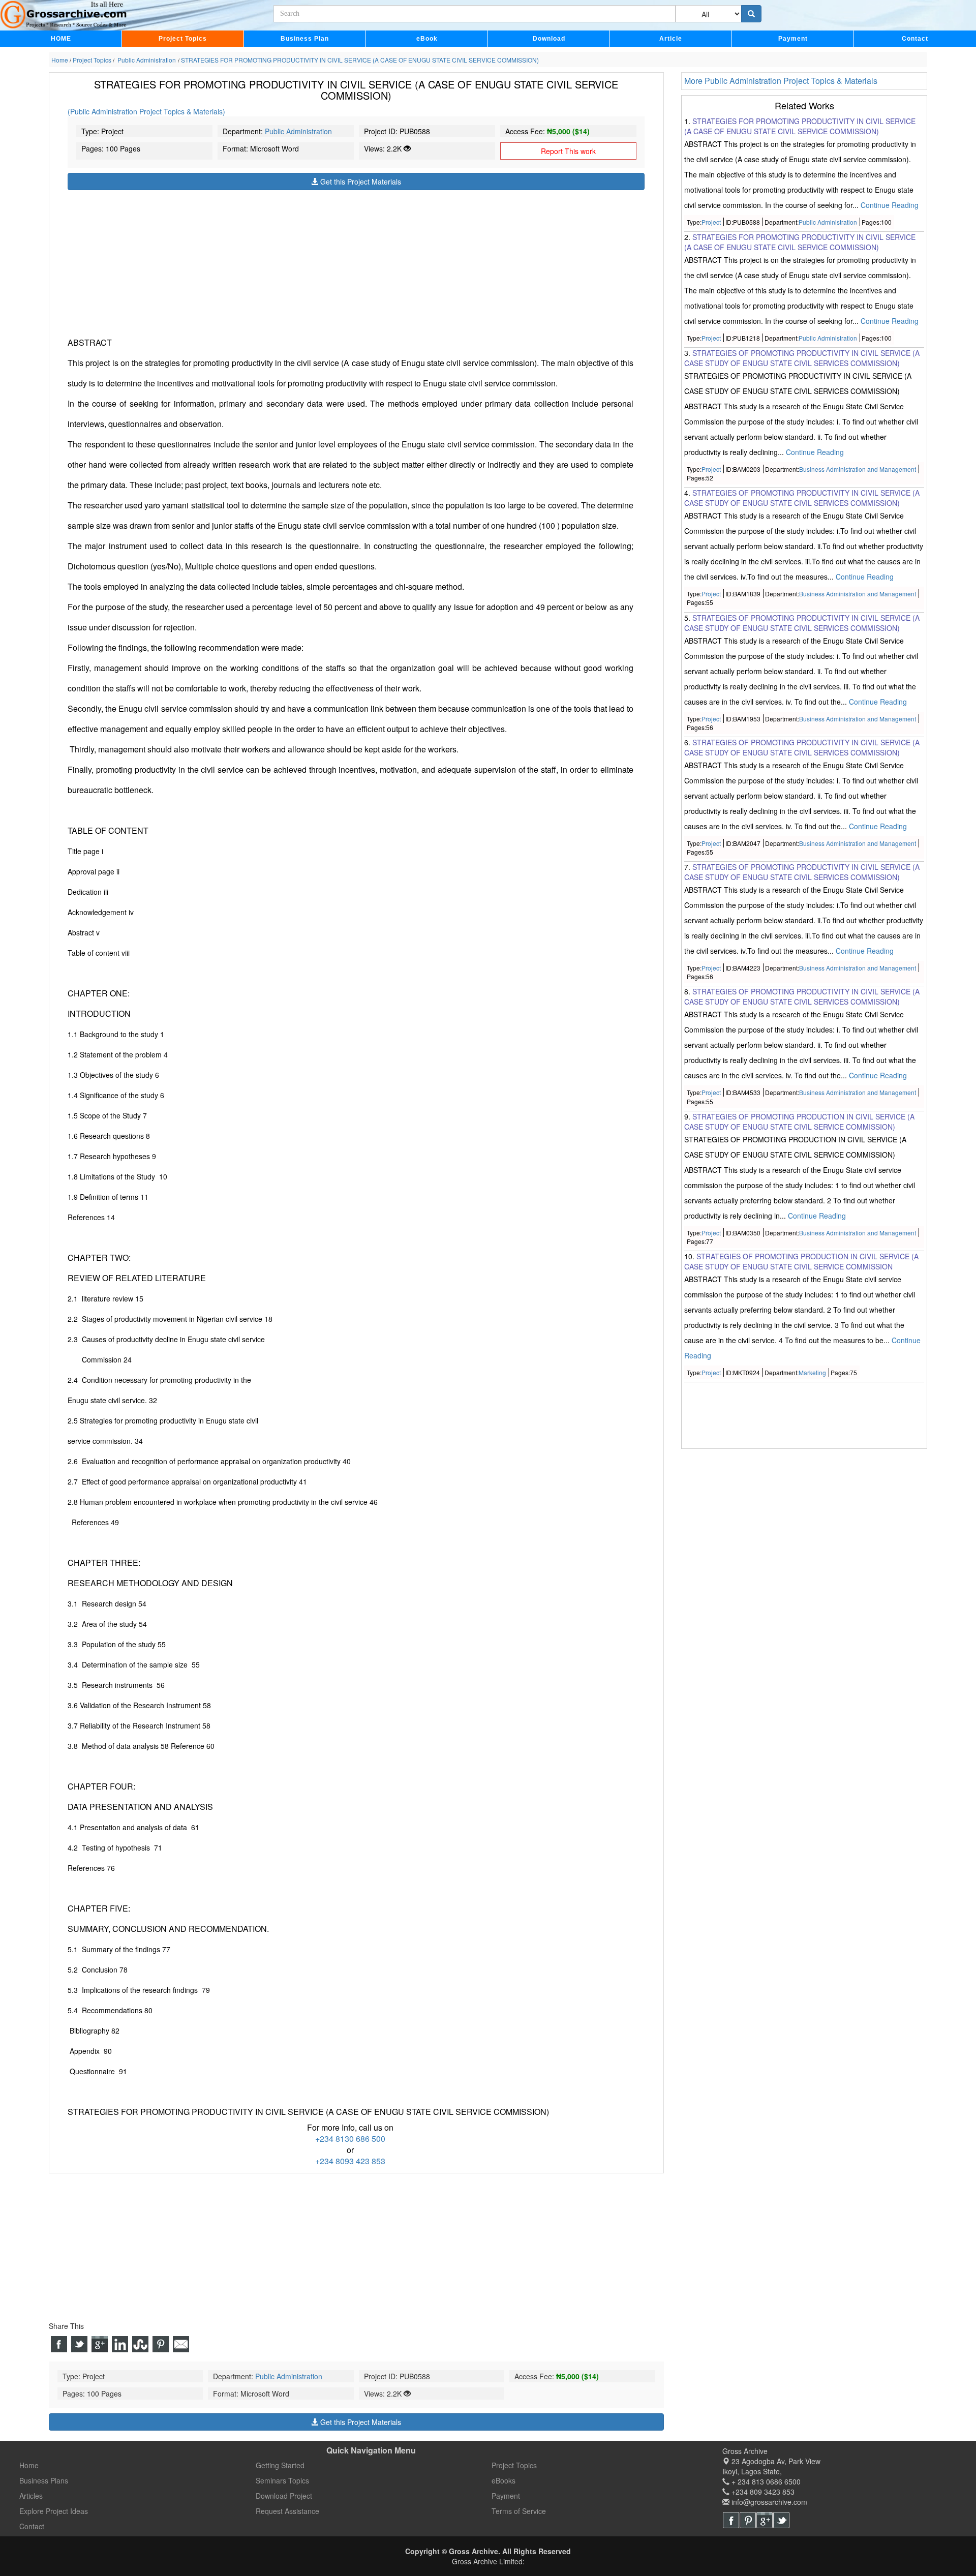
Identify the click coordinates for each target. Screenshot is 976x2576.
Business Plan (305, 39)
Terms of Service (519, 2511)
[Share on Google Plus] (100, 2344)
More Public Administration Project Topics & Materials (781, 81)
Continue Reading (890, 205)
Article (671, 39)
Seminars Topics (282, 2480)
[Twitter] (781, 2520)
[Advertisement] (356, 261)
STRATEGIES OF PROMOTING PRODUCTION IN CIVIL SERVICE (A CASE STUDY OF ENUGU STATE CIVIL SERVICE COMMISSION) (799, 1122)
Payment (793, 39)
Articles (31, 2496)
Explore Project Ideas (54, 2511)
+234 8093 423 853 (350, 2161)
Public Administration (298, 131)
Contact (915, 39)
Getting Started (280, 2465)
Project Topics (183, 39)
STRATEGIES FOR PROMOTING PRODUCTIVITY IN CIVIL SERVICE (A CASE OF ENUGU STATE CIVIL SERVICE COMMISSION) (800, 126)
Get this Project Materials (360, 181)
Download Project (284, 2496)
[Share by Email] (181, 2344)
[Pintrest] (748, 2520)
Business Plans (44, 2480)
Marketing (812, 1372)
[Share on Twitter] (79, 2344)
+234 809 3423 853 (762, 2492)
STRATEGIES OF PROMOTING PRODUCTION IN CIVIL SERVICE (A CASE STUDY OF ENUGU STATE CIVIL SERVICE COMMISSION (801, 1261)
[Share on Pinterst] (161, 2344)
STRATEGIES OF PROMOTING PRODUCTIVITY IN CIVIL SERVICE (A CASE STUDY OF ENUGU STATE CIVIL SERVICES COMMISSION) (802, 358)
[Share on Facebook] (59, 2344)
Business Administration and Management (858, 469)
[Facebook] (731, 2520)
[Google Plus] (765, 2520)
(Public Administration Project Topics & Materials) (146, 111)
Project (711, 222)
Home (29, 2465)
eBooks (504, 2480)
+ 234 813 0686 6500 (765, 2481)
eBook (427, 39)
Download (549, 39)
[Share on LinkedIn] (120, 2344)
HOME (61, 39)
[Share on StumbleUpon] (140, 2344)
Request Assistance (287, 2511)
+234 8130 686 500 (350, 2139)
